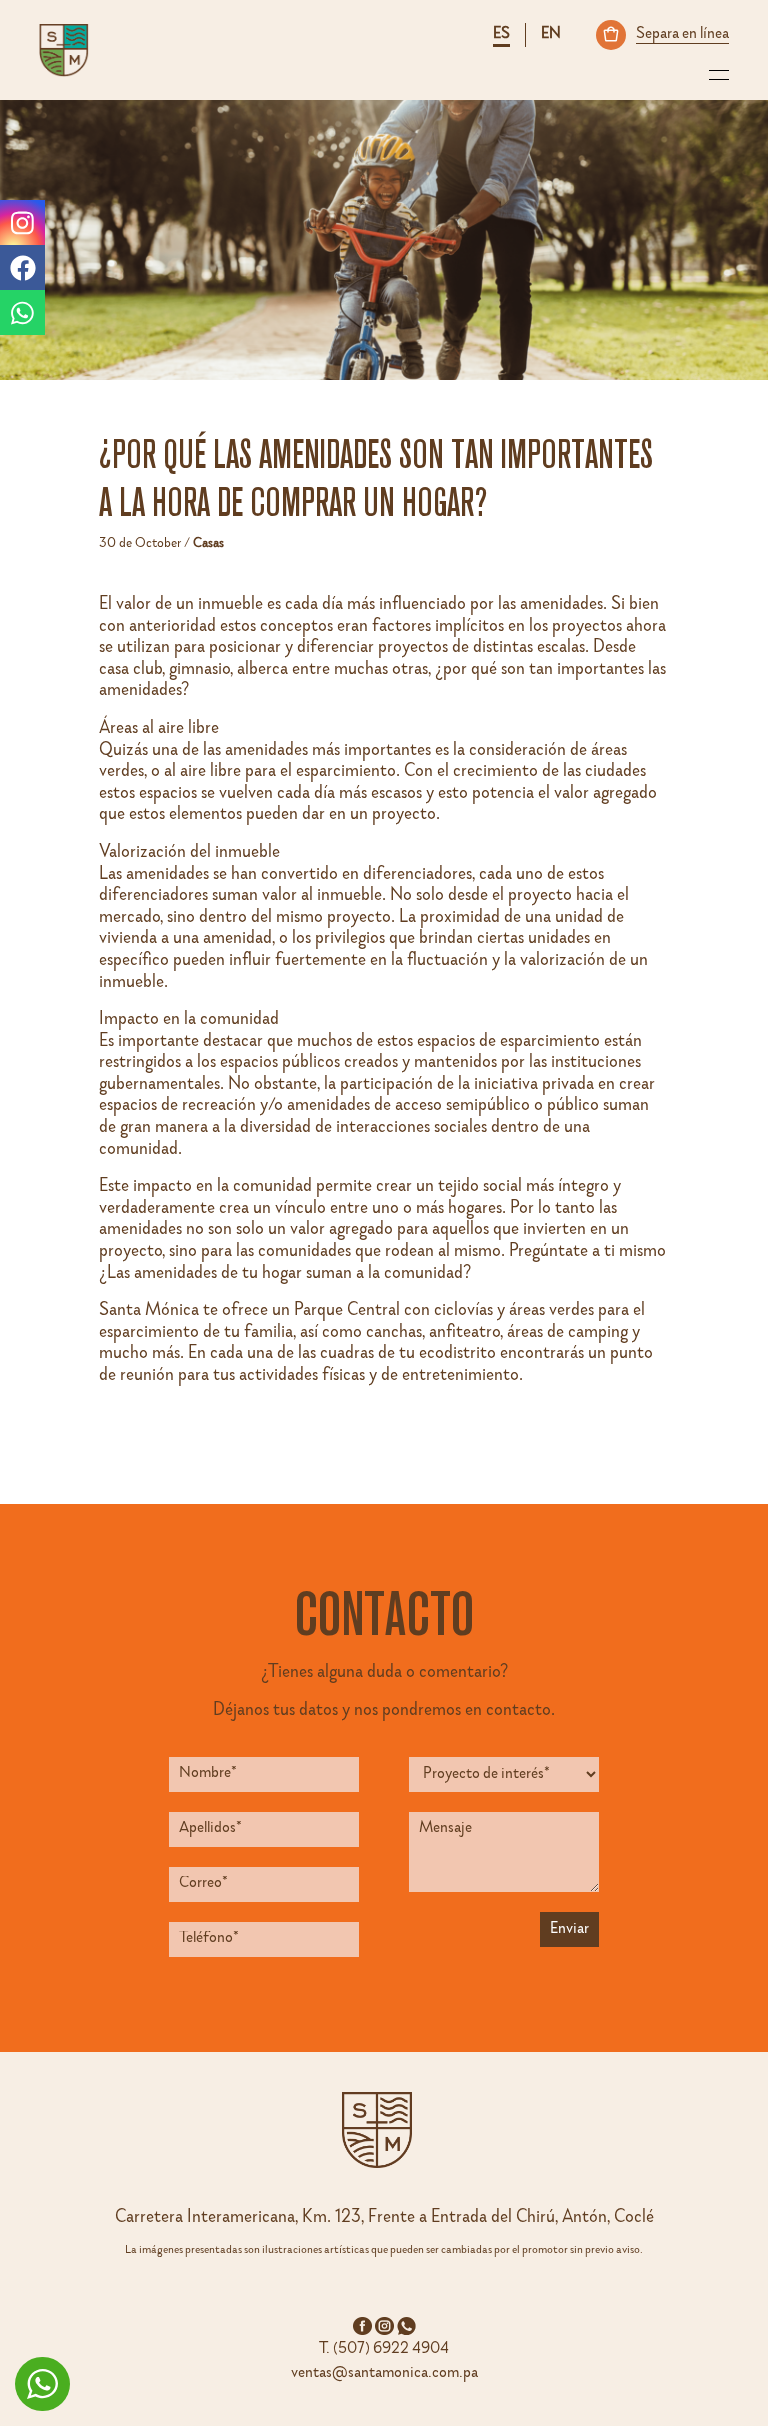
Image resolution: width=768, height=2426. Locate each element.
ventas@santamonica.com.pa (384, 2374)
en (551, 35)
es (501, 35)
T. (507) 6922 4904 (384, 2350)
